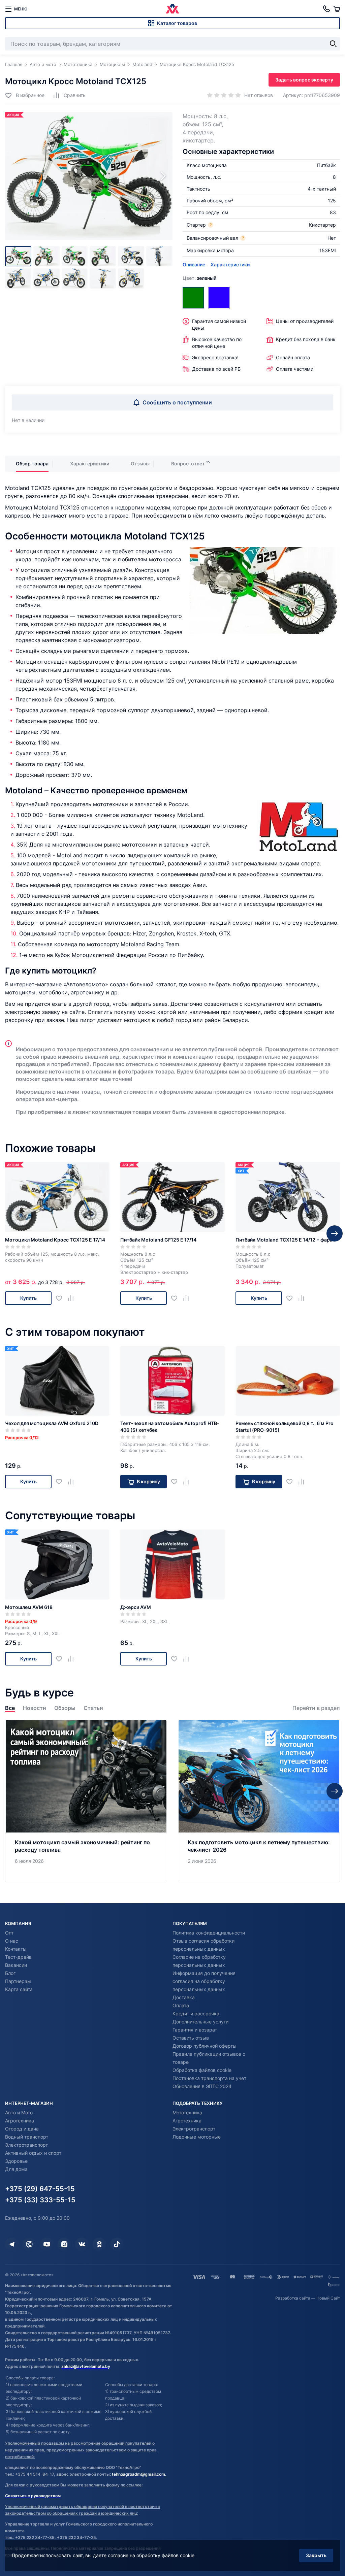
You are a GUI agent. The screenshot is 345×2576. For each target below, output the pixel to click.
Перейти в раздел (316, 1708)
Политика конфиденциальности (209, 1933)
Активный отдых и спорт (33, 2153)
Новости (35, 1708)
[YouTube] (47, 2244)
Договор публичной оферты (205, 2046)
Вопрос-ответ (188, 464)
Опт (9, 1933)
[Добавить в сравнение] (73, 1298)
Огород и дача (22, 2129)
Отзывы (140, 464)
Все (10, 1708)
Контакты (16, 1949)
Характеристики (230, 265)
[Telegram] (12, 2244)
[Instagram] (64, 2244)
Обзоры (65, 1708)
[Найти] (333, 44)
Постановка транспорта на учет (209, 2078)
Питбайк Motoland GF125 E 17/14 (158, 1240)
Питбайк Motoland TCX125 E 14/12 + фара (284, 1240)
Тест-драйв (18, 1957)
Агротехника (20, 2121)
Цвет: (199, 278)
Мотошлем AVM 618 (29, 1607)
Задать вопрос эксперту (304, 80)
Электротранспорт (26, 2145)
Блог (10, 1973)
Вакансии (16, 1965)
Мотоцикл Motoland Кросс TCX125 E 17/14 (55, 1240)
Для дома (16, 2169)
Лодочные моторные (197, 2137)
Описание (194, 265)
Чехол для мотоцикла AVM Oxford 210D (52, 1423)
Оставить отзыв (191, 2038)
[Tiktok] (117, 2244)
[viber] (29, 2244)
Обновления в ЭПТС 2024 (202, 2086)
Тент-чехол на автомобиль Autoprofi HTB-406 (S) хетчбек (170, 1427)
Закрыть (316, 2555)
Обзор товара (32, 464)
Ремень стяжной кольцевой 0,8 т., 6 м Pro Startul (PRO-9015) (285, 1427)
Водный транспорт (27, 2137)
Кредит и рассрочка (196, 2013)
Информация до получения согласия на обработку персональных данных (204, 1981)
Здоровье (16, 2161)
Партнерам (18, 1981)
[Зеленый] (193, 298)
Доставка (184, 1997)
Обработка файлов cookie (202, 2070)
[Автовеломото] (172, 9)
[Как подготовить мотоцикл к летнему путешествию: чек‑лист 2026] (259, 1801)
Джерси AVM (136, 1607)
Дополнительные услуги (200, 2022)
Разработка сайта (293, 2298)
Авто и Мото (19, 2112)
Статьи (93, 1708)
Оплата (181, 2005)
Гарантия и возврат (195, 2030)
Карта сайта (19, 1989)
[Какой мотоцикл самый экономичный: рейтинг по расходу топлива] (86, 1801)
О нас (12, 1941)
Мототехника (187, 2112)
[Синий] (219, 298)
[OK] (99, 2244)
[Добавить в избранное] (61, 1298)
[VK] (82, 2244)
